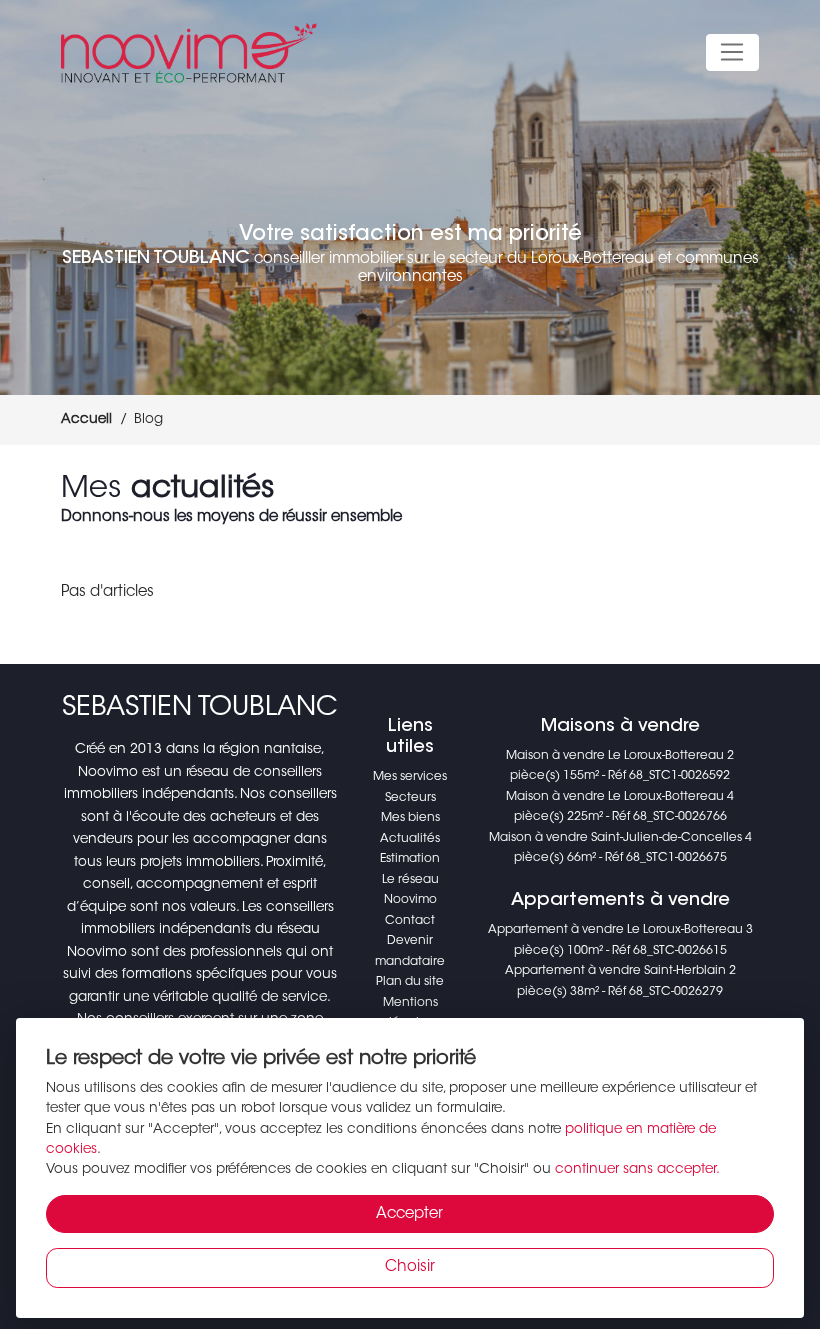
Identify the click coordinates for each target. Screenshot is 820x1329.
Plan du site (410, 982)
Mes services (410, 777)
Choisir (410, 1267)
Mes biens (410, 818)
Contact (410, 921)
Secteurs (410, 798)
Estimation (410, 859)
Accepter (409, 1214)
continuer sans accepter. (637, 1170)
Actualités (410, 839)
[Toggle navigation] (732, 53)
